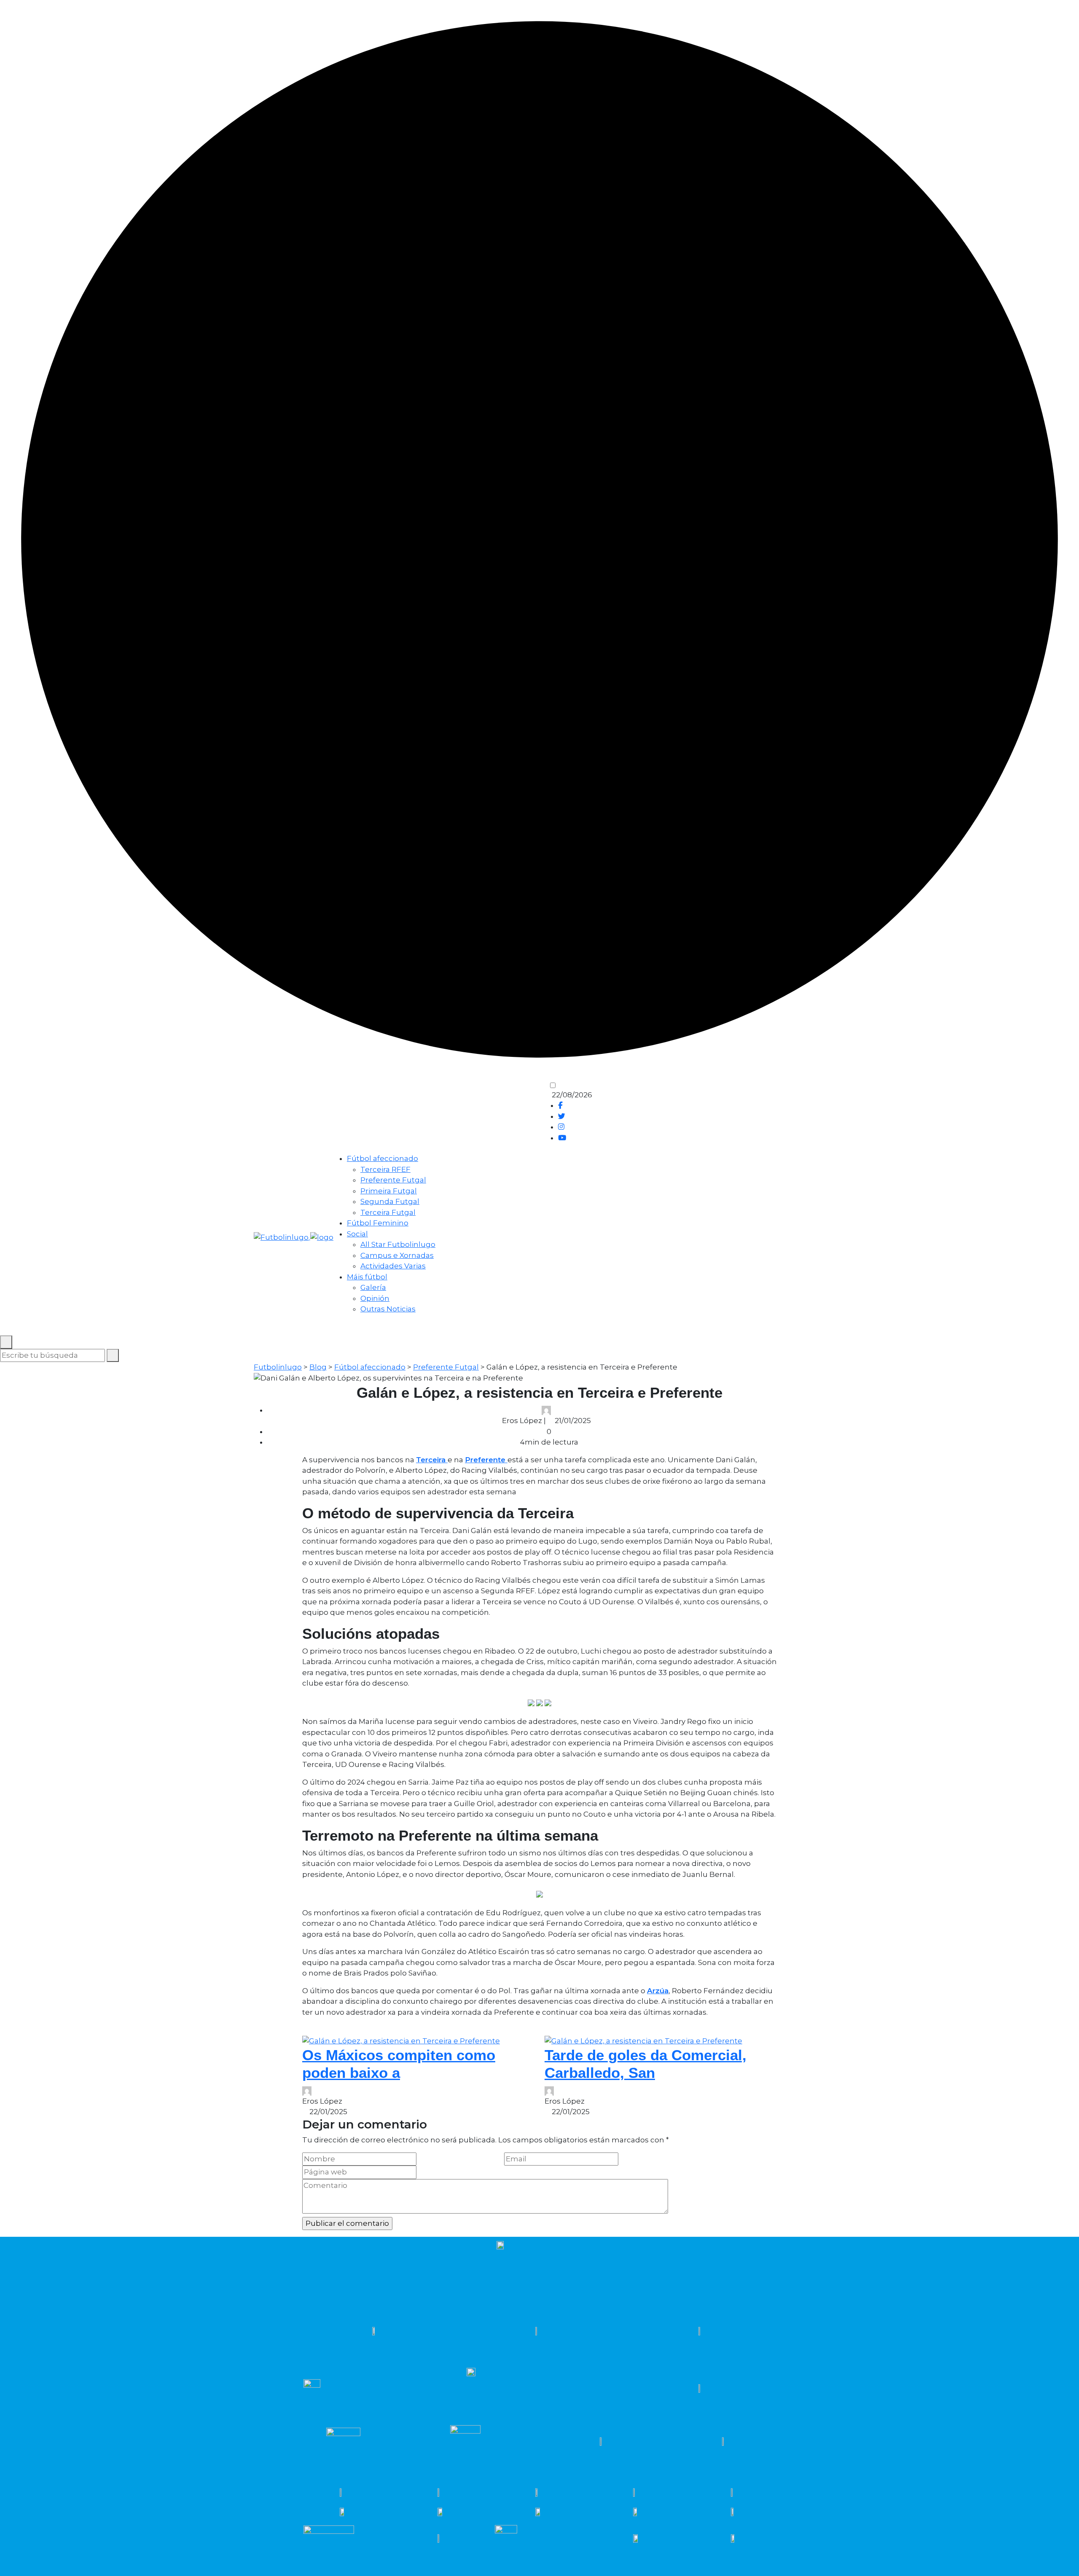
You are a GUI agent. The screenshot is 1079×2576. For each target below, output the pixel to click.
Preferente (486, 1460)
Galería (373, 1287)
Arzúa (658, 1991)
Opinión (375, 1298)
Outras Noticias (388, 1309)
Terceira (432, 1460)
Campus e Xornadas (397, 1255)
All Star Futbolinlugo (398, 1244)
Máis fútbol (367, 1277)
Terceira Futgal (388, 1212)
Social (357, 1234)
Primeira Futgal (389, 1191)
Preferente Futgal (393, 1180)
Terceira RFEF (385, 1169)
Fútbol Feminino (378, 1223)
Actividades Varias (393, 1266)
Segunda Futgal (390, 1201)
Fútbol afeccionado (382, 1158)
